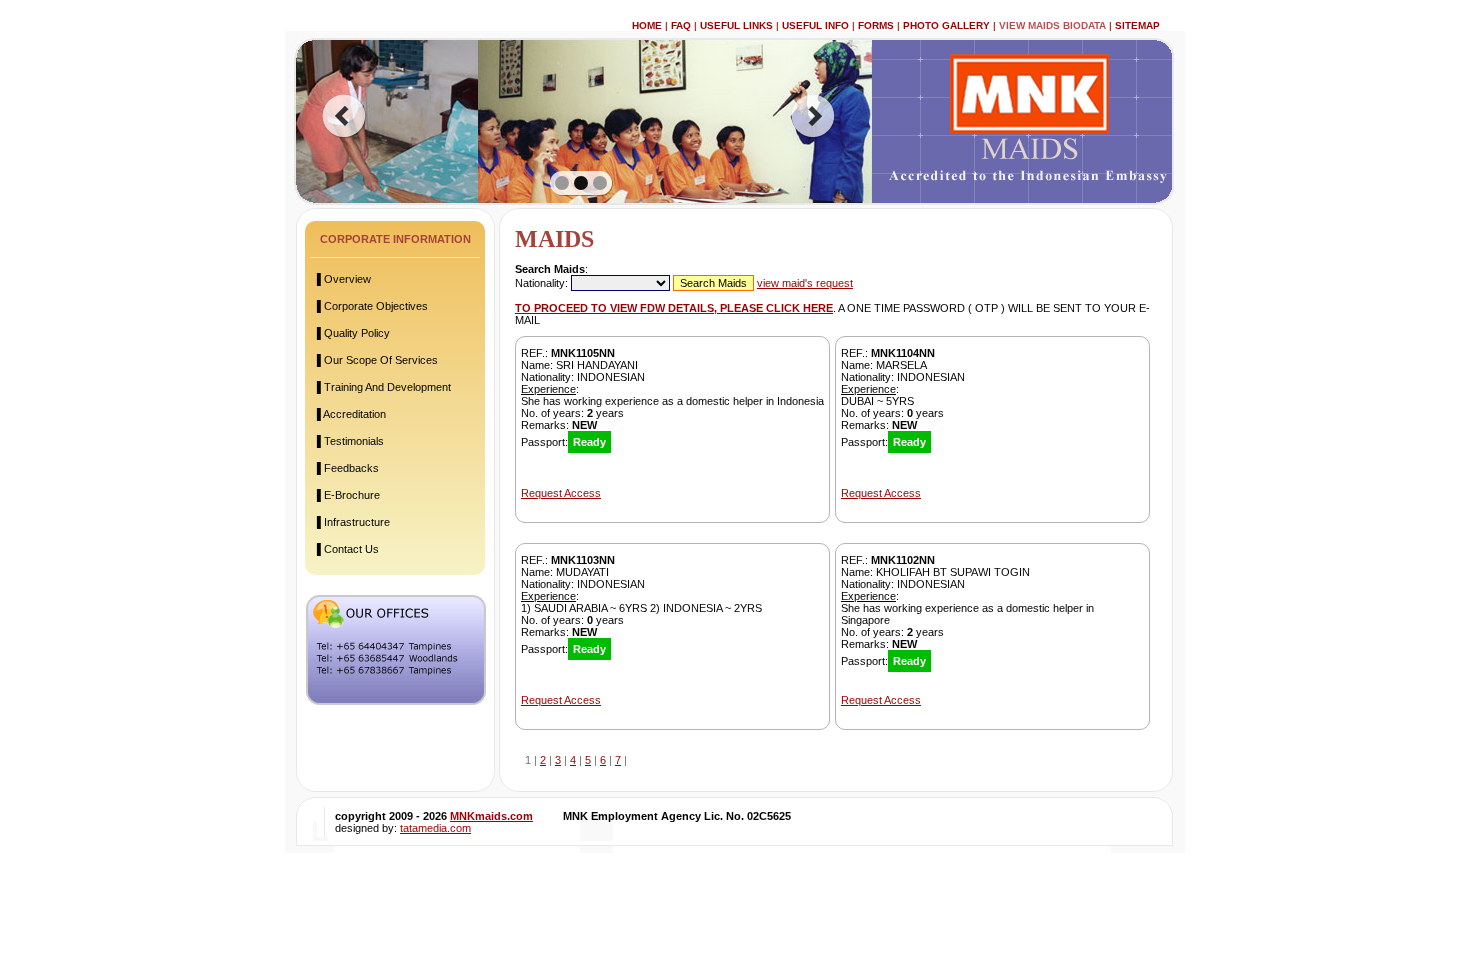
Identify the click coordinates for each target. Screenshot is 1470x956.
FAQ (681, 25)
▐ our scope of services (375, 360)
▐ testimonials (348, 441)
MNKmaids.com (491, 816)
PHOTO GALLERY (946, 25)
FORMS (876, 25)
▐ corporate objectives (370, 306)
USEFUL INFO (815, 25)
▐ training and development (382, 387)
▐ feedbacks (346, 468)
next (813, 116)
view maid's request (805, 283)
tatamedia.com (435, 828)
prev (343, 116)
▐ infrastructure (351, 522)
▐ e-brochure (346, 495)
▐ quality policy (351, 333)
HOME (647, 25)
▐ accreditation (349, 414)
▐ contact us (346, 549)
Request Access (561, 493)
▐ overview (342, 279)
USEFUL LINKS (736, 25)
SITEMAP (1137, 25)
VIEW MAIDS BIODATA (1052, 25)
